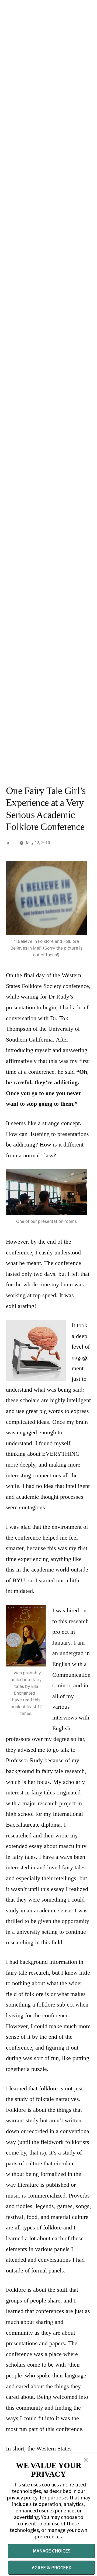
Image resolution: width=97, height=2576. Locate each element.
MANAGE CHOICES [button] (52, 2551)
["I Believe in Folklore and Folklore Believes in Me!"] (46, 898)
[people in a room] (46, 1192)
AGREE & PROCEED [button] (52, 2567)
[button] (86, 2460)
